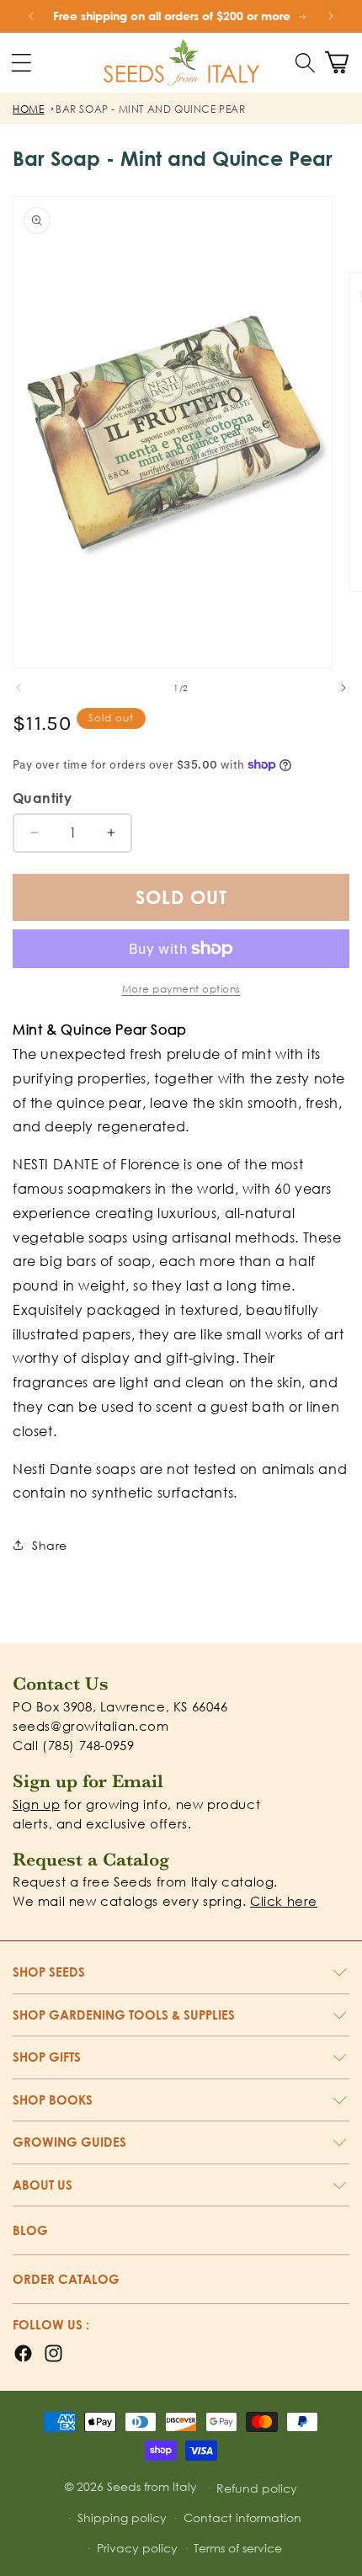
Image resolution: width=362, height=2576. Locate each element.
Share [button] (50, 1545)
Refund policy (257, 2488)
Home (28, 109)
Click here (284, 1901)
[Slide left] (19, 688)
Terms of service (238, 2548)
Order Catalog (66, 2279)
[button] (305, 62)
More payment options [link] (181, 989)
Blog (30, 2230)
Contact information (242, 2517)
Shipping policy (122, 2517)
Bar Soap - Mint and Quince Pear (151, 109)
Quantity (42, 798)
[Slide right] (343, 688)
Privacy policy (137, 2548)
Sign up (36, 1804)
